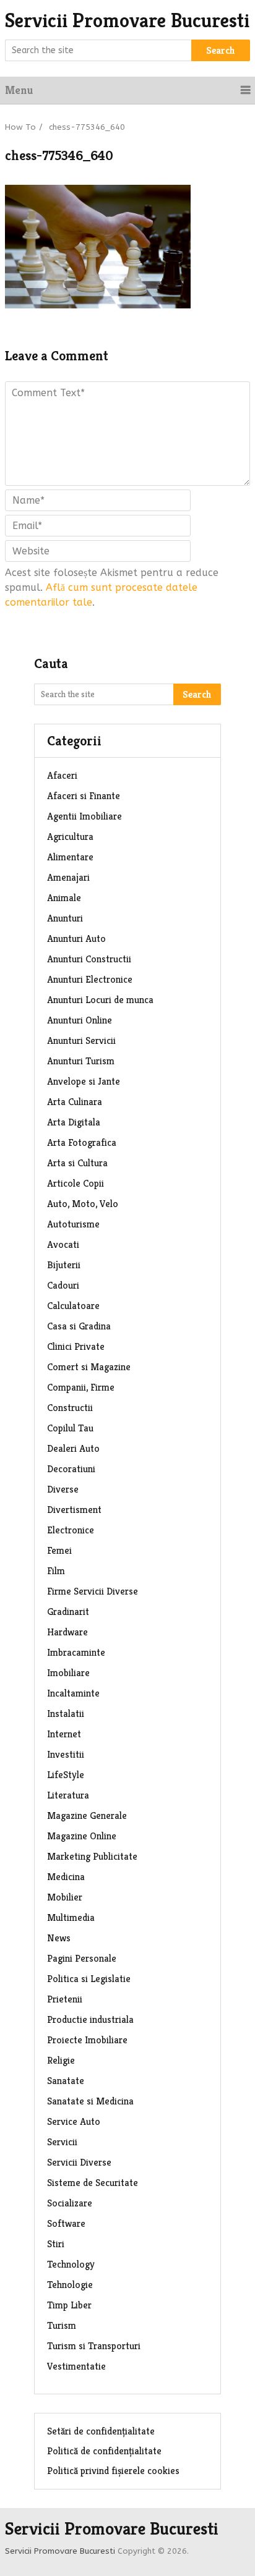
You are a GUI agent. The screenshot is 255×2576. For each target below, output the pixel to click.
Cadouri (63, 1285)
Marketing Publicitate (92, 1856)
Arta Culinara (75, 1102)
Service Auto (74, 2121)
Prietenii (65, 1999)
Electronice (71, 1530)
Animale (64, 898)
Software (66, 2223)
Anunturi (65, 918)
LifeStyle (66, 1775)
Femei (59, 1550)
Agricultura (70, 837)
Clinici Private (76, 1346)
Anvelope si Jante (84, 1081)
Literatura (68, 1795)
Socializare (70, 2203)
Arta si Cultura (77, 1163)
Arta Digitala (74, 1122)
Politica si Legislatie (89, 1979)
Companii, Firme (81, 1387)
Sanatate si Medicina (90, 2101)
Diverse (63, 1489)
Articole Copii (76, 1183)
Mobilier (65, 1897)
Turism (62, 2325)
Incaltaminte (73, 1693)
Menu (19, 90)
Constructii (70, 1408)
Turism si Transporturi (94, 2346)
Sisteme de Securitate (93, 2183)
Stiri (56, 2244)
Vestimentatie (76, 2366)
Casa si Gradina (79, 1326)
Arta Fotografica (82, 1142)
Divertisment (74, 1510)
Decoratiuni (71, 1469)
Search (221, 50)
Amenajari (68, 877)
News (59, 1938)
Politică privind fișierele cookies (113, 2471)
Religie (61, 2060)
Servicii (62, 2142)
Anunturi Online (80, 1020)
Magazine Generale (87, 1815)
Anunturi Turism (81, 1061)
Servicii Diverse (79, 2162)
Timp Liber (69, 2305)
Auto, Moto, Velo (83, 1204)
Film (56, 1571)
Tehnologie (70, 2285)
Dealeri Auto (73, 1448)
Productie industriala (90, 2019)
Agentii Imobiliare (84, 816)
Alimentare (70, 857)
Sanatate (66, 2081)
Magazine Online (82, 1836)
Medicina (66, 1877)
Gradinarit (68, 1612)
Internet (64, 1734)
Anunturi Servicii (81, 1040)
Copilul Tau (70, 1428)
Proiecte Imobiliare (87, 2040)
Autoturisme (73, 1224)
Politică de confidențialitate (104, 2451)
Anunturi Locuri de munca (100, 1000)
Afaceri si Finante (84, 796)
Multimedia (71, 1917)
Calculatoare (73, 1306)
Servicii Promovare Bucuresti (127, 20)
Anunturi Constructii (89, 959)
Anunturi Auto (76, 938)
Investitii (66, 1754)
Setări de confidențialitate (101, 2431)
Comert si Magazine (89, 1367)
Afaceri (62, 775)
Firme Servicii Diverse (93, 1591)
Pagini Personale (82, 1958)
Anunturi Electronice (90, 979)
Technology (71, 2264)
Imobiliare (68, 1673)
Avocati (63, 1244)
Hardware (67, 1632)
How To (20, 127)
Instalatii (66, 1714)
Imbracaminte (76, 1652)
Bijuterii (64, 1265)
